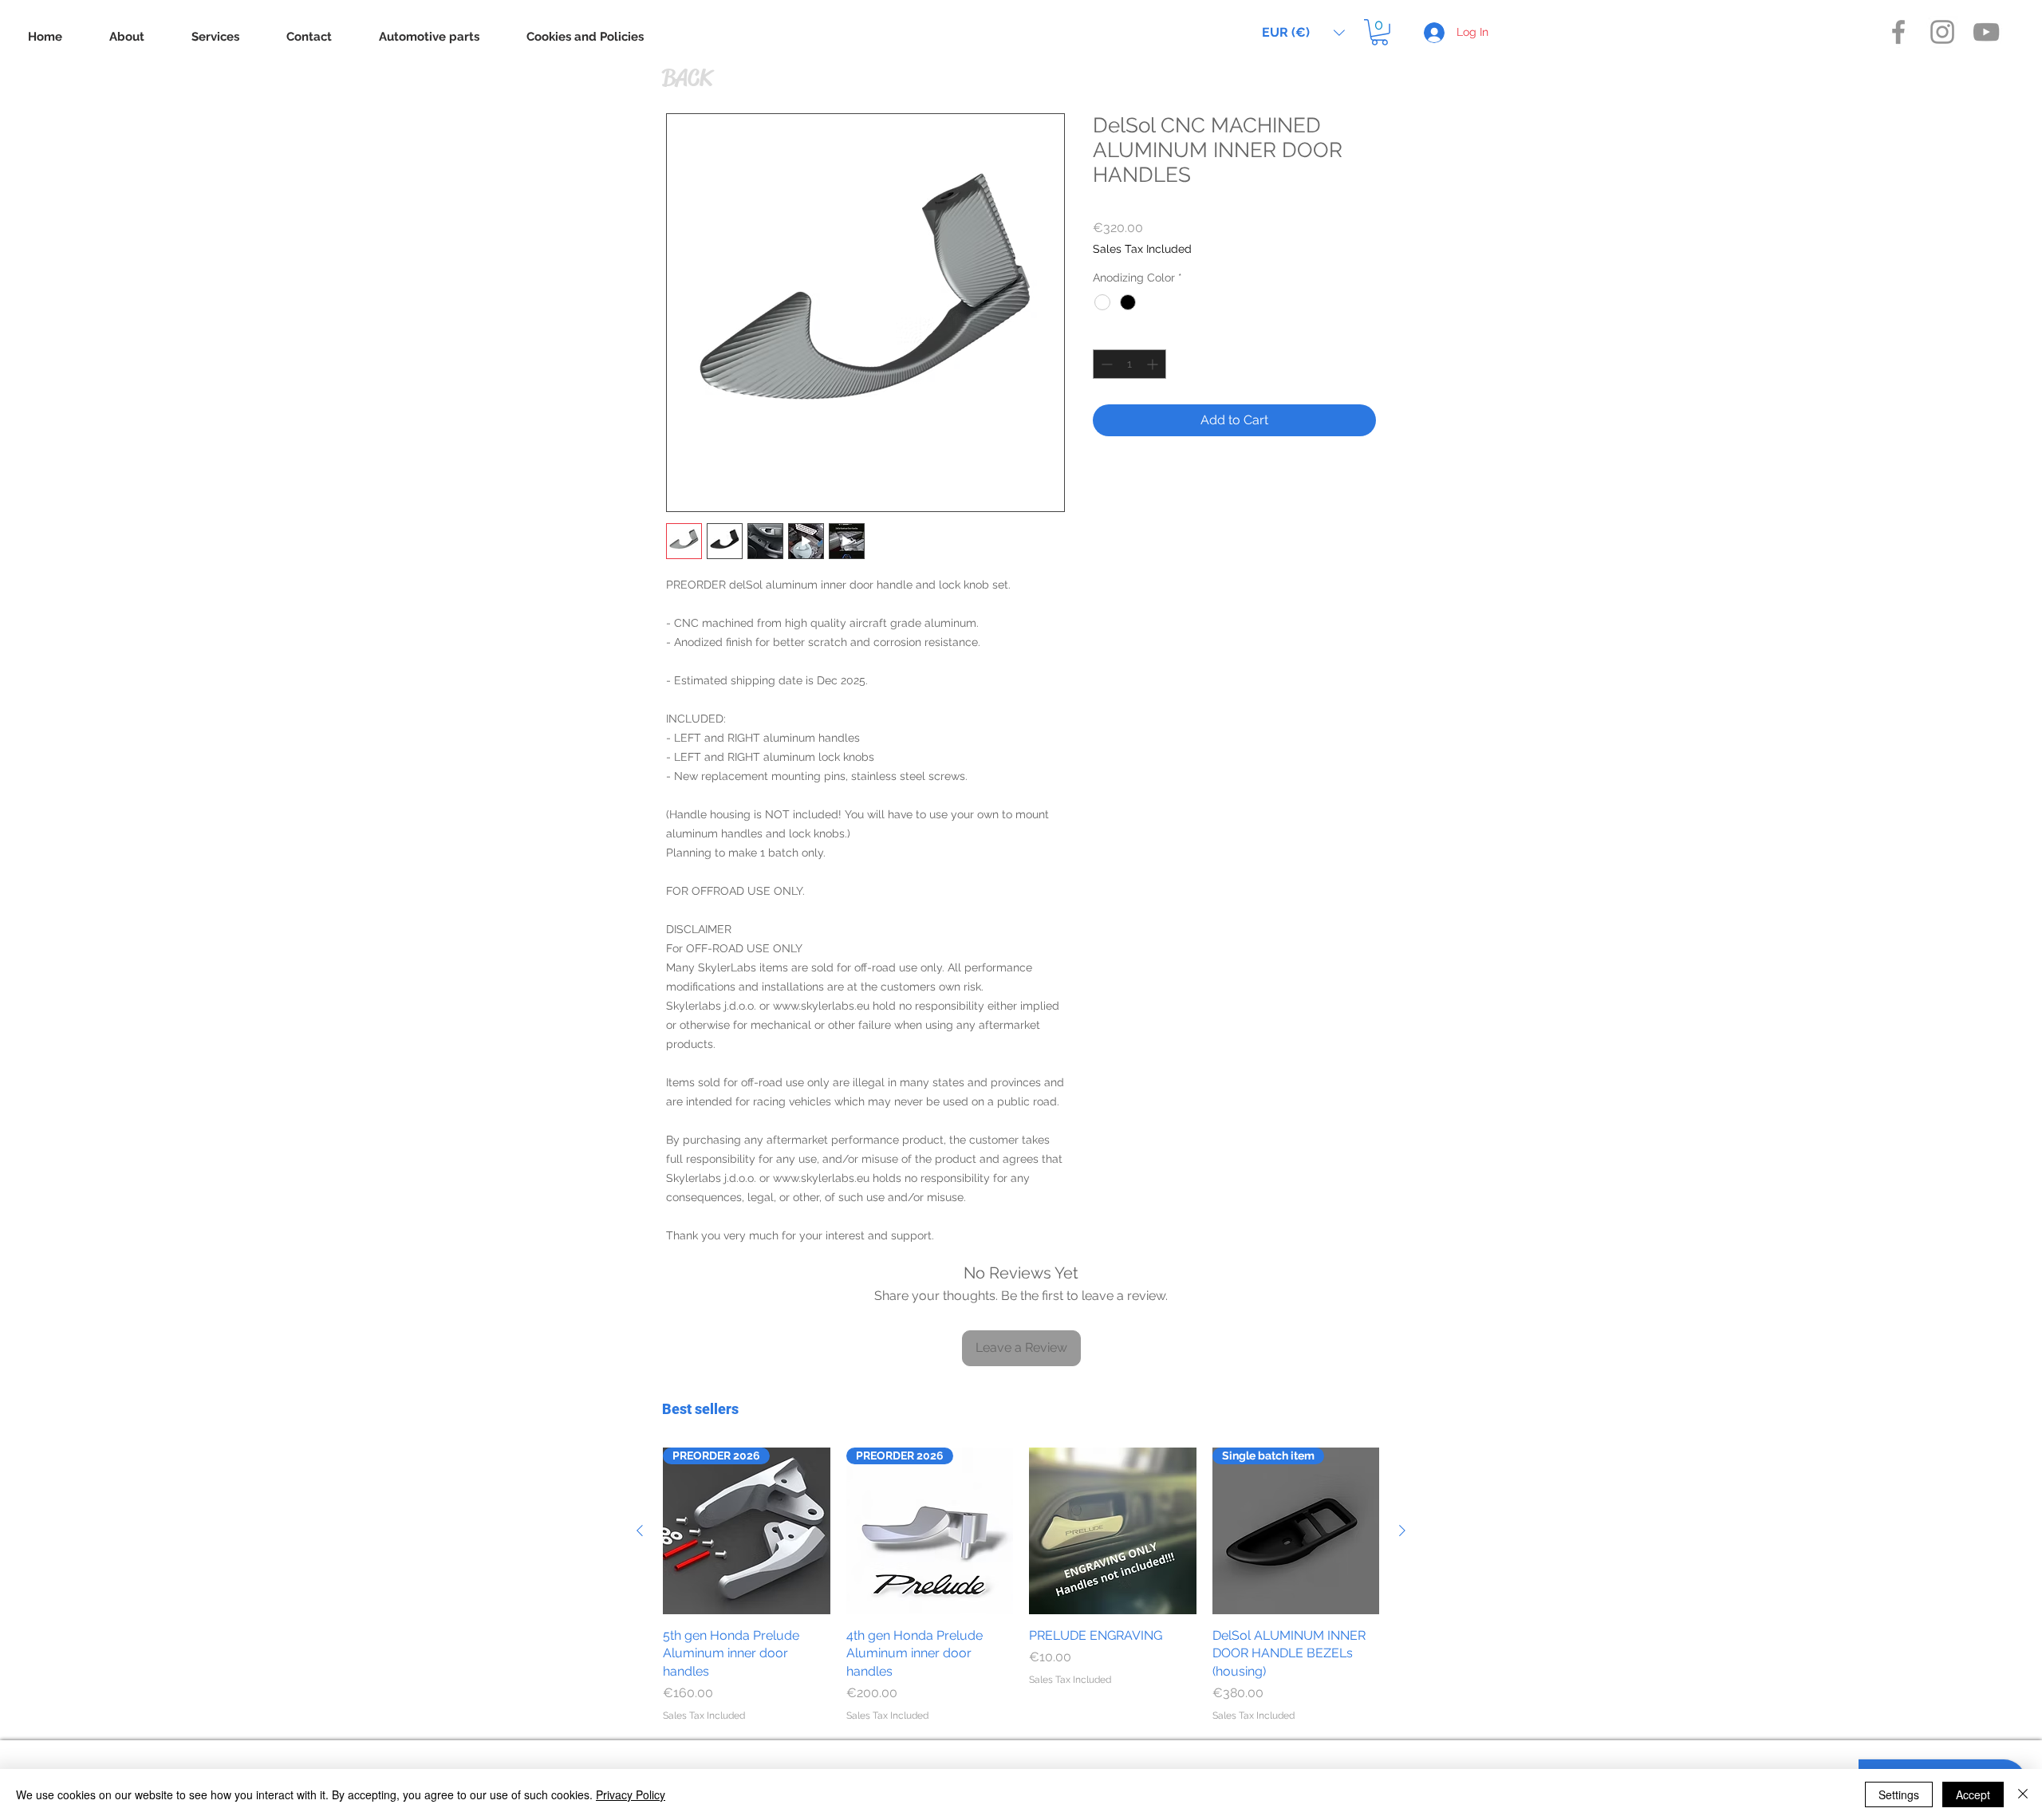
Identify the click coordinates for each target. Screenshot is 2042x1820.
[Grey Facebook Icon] (1898, 32)
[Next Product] (1402, 1530)
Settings (1899, 1794)
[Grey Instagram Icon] (1942, 32)
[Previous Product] (640, 1530)
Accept (1973, 1794)
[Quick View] (1113, 1531)
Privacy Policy (631, 1794)
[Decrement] (1105, 364)
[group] (1021, 1586)
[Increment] (1154, 364)
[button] (1303, 32)
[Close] (2023, 1794)
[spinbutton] (1129, 364)
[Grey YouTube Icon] (1986, 32)
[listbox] (1303, 32)
